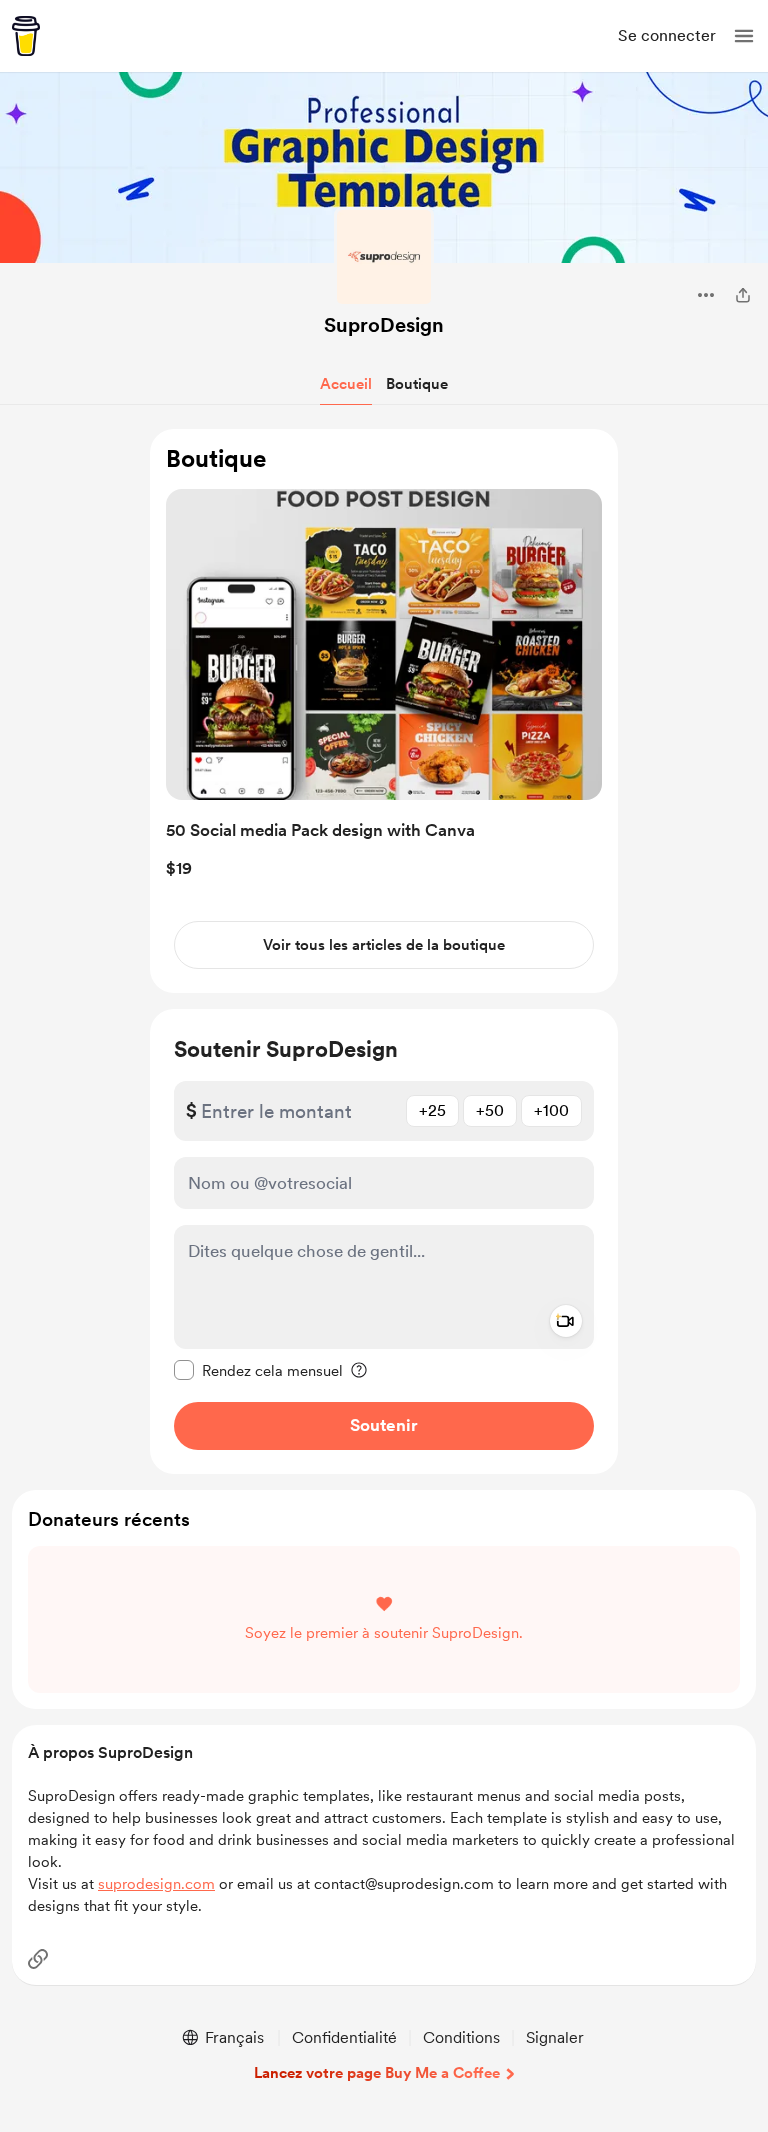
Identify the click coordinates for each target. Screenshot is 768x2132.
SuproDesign (384, 325)
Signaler (555, 2037)
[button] (744, 36)
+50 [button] (490, 1110)
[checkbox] (258, 1370)
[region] (384, 711)
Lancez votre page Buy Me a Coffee (377, 2073)
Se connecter (667, 35)
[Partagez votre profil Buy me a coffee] (743, 295)
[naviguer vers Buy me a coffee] (26, 36)
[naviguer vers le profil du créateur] (384, 257)
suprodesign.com (156, 1884)
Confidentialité (344, 2037)
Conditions (461, 2037)
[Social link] (38, 1959)
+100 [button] (551, 1110)
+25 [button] (432, 1110)
